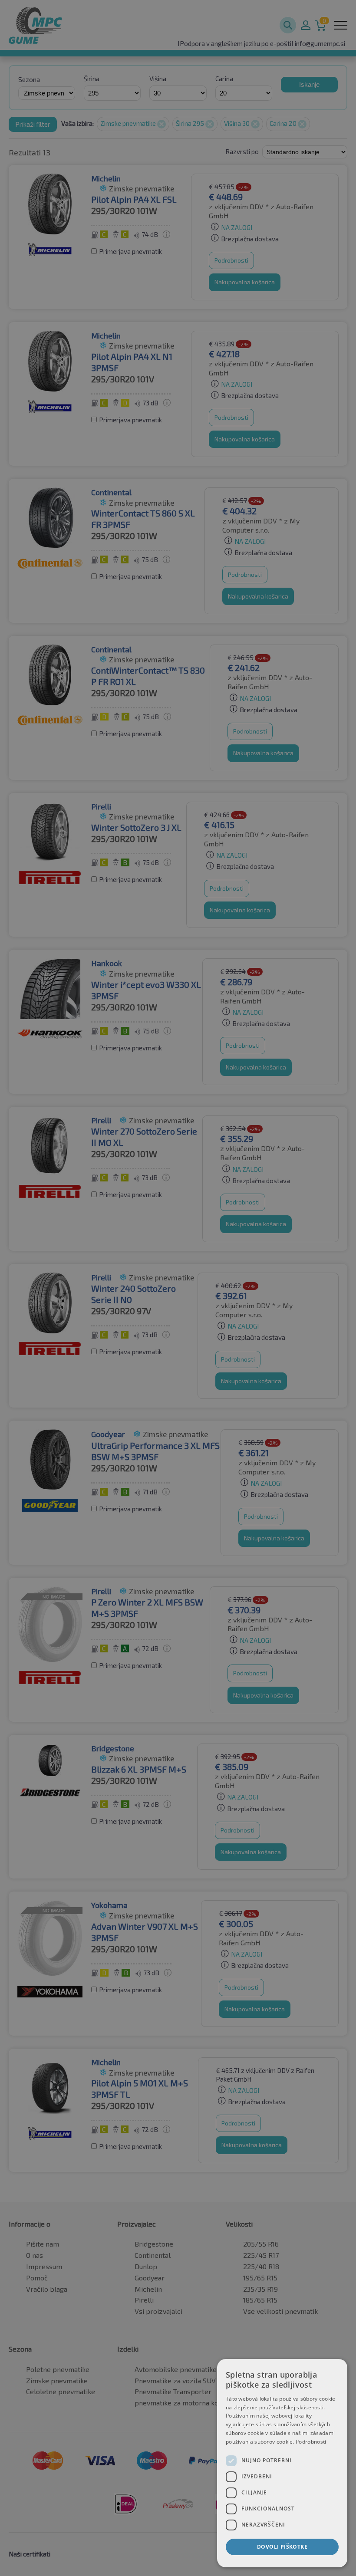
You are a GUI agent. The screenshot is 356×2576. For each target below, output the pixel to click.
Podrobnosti (311, 2442)
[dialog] (282, 2463)
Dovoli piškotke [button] (282, 2547)
